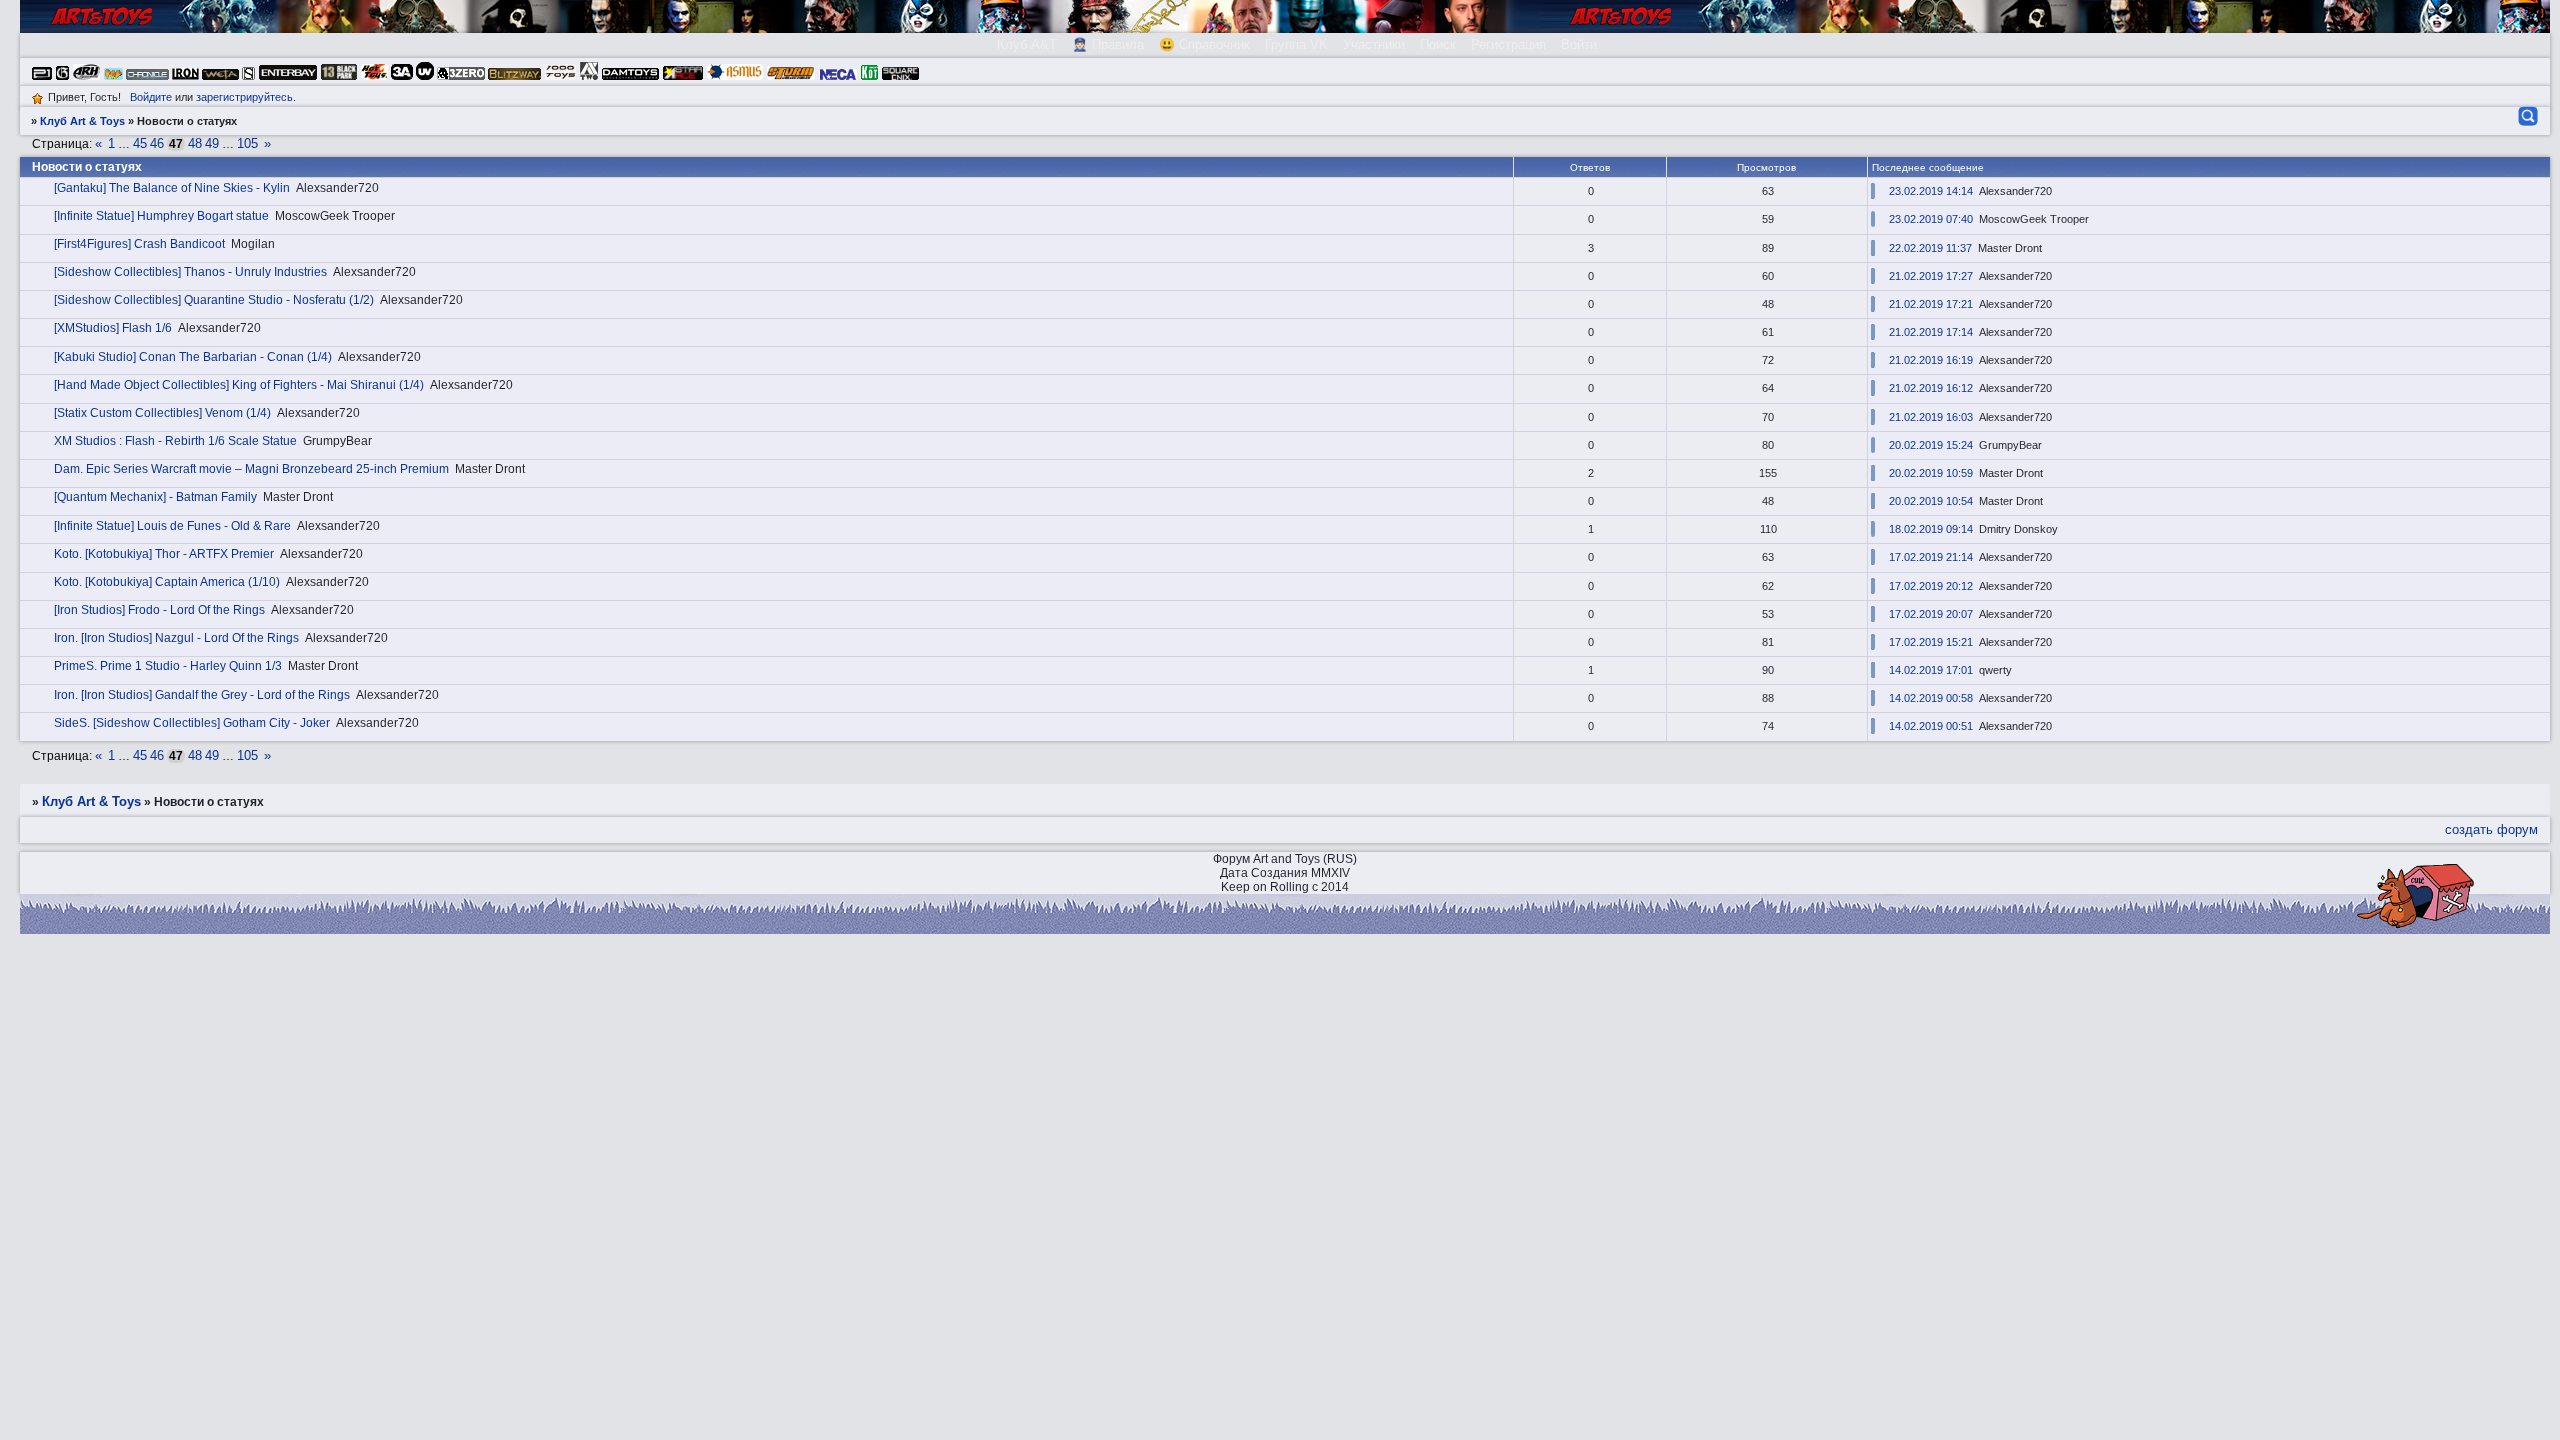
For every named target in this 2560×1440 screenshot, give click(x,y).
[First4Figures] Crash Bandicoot (139, 244)
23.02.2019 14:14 (1931, 191)
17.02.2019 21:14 (1931, 557)
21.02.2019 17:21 (1931, 304)
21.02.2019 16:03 (1931, 417)
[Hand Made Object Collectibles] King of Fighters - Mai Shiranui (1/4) (239, 385)
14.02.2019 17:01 (1931, 670)
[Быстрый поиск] (2526, 116)
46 (157, 143)
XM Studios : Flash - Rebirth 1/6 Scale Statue (175, 441)
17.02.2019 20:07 (1931, 614)
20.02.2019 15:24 (1931, 445)
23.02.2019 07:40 (1931, 219)
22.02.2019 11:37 (1930, 248)
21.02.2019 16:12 (1931, 388)
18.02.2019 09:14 (1931, 529)
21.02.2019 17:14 (1931, 332)
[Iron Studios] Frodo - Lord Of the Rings (159, 610)
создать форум (2491, 829)
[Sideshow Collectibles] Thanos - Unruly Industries (190, 272)
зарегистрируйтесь (244, 97)
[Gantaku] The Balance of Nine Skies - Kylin (172, 188)
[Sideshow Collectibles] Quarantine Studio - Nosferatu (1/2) (214, 300)
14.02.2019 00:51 (1931, 726)
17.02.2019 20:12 (1931, 586)
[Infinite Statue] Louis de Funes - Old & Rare (172, 526)
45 (140, 143)
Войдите (151, 97)
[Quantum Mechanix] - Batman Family (155, 497)
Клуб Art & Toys (82, 121)
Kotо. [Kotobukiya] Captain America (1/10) (167, 582)
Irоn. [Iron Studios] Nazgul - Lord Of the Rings (176, 638)
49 (212, 143)
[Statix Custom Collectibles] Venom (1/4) (162, 413)
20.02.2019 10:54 (1931, 501)
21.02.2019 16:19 (1931, 360)
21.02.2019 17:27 (1931, 276)
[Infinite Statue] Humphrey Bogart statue (161, 216)
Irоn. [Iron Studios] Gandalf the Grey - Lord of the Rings (202, 695)
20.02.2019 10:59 (1931, 473)
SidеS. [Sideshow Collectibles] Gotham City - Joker (192, 723)
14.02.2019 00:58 (1931, 698)
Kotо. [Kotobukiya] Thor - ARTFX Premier (164, 554)
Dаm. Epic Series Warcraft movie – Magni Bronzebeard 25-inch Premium (251, 469)
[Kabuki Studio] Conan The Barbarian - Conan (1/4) (193, 357)
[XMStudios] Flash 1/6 (113, 328)
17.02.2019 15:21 (1931, 642)
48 (195, 143)
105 (247, 143)
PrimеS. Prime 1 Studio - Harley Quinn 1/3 (168, 666)
